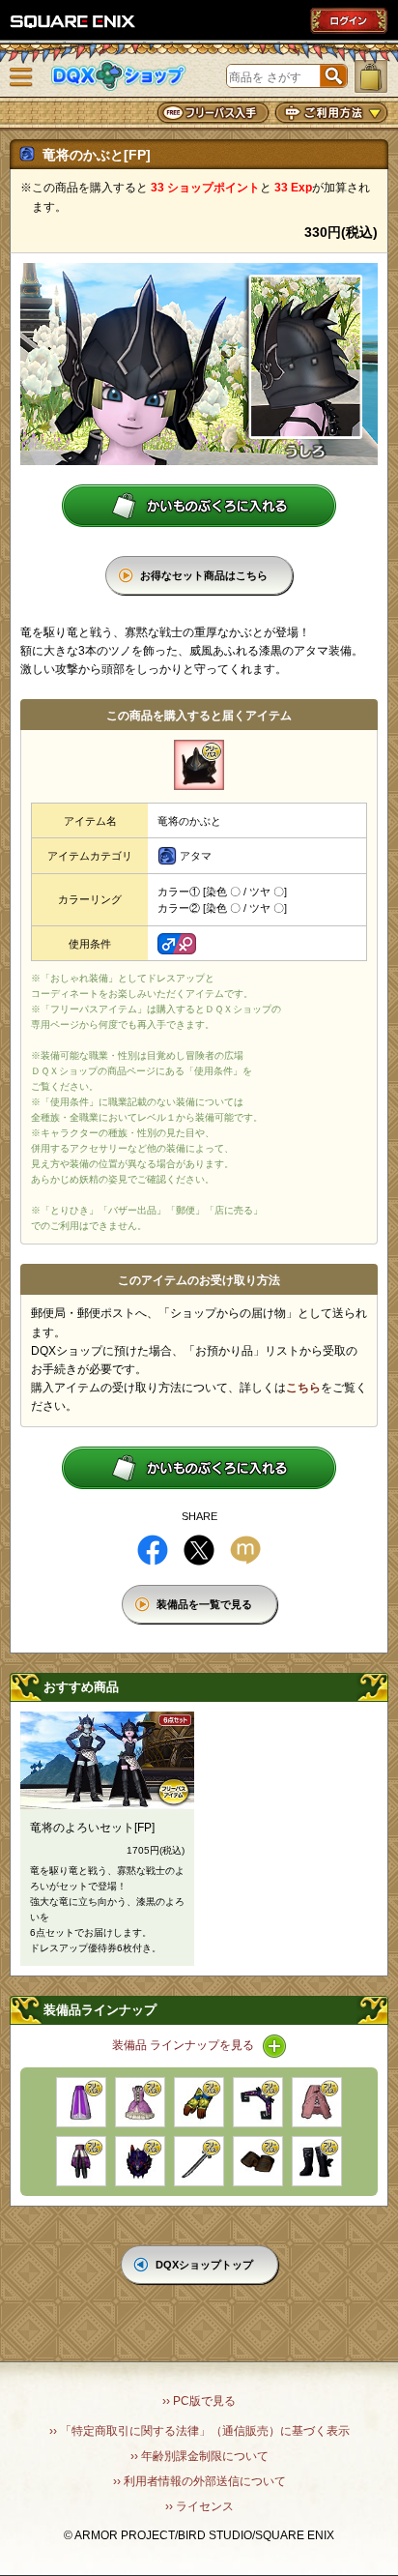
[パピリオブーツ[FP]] (317, 2161)
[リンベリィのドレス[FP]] (140, 2102)
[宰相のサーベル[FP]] (199, 2161)
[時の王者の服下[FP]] (81, 2161)
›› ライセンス (199, 2506)
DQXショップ (119, 76)
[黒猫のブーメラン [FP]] (258, 2102)
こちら (303, 1388)
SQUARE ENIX (73, 21)
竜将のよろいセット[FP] (92, 1828)
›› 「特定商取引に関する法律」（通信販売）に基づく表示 (199, 2431)
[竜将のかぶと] (199, 765)
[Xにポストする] (199, 1550)
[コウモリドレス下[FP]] (317, 2102)
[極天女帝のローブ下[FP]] (81, 2102)
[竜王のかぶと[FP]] (140, 2161)
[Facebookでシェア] (153, 1550)
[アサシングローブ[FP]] (258, 2161)
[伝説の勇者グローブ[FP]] (199, 2102)
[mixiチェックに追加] (245, 1550)
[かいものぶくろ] (371, 76)
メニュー (21, 77)
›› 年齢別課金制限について (199, 2456)
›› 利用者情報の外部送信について (199, 2481)
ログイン (349, 20)
